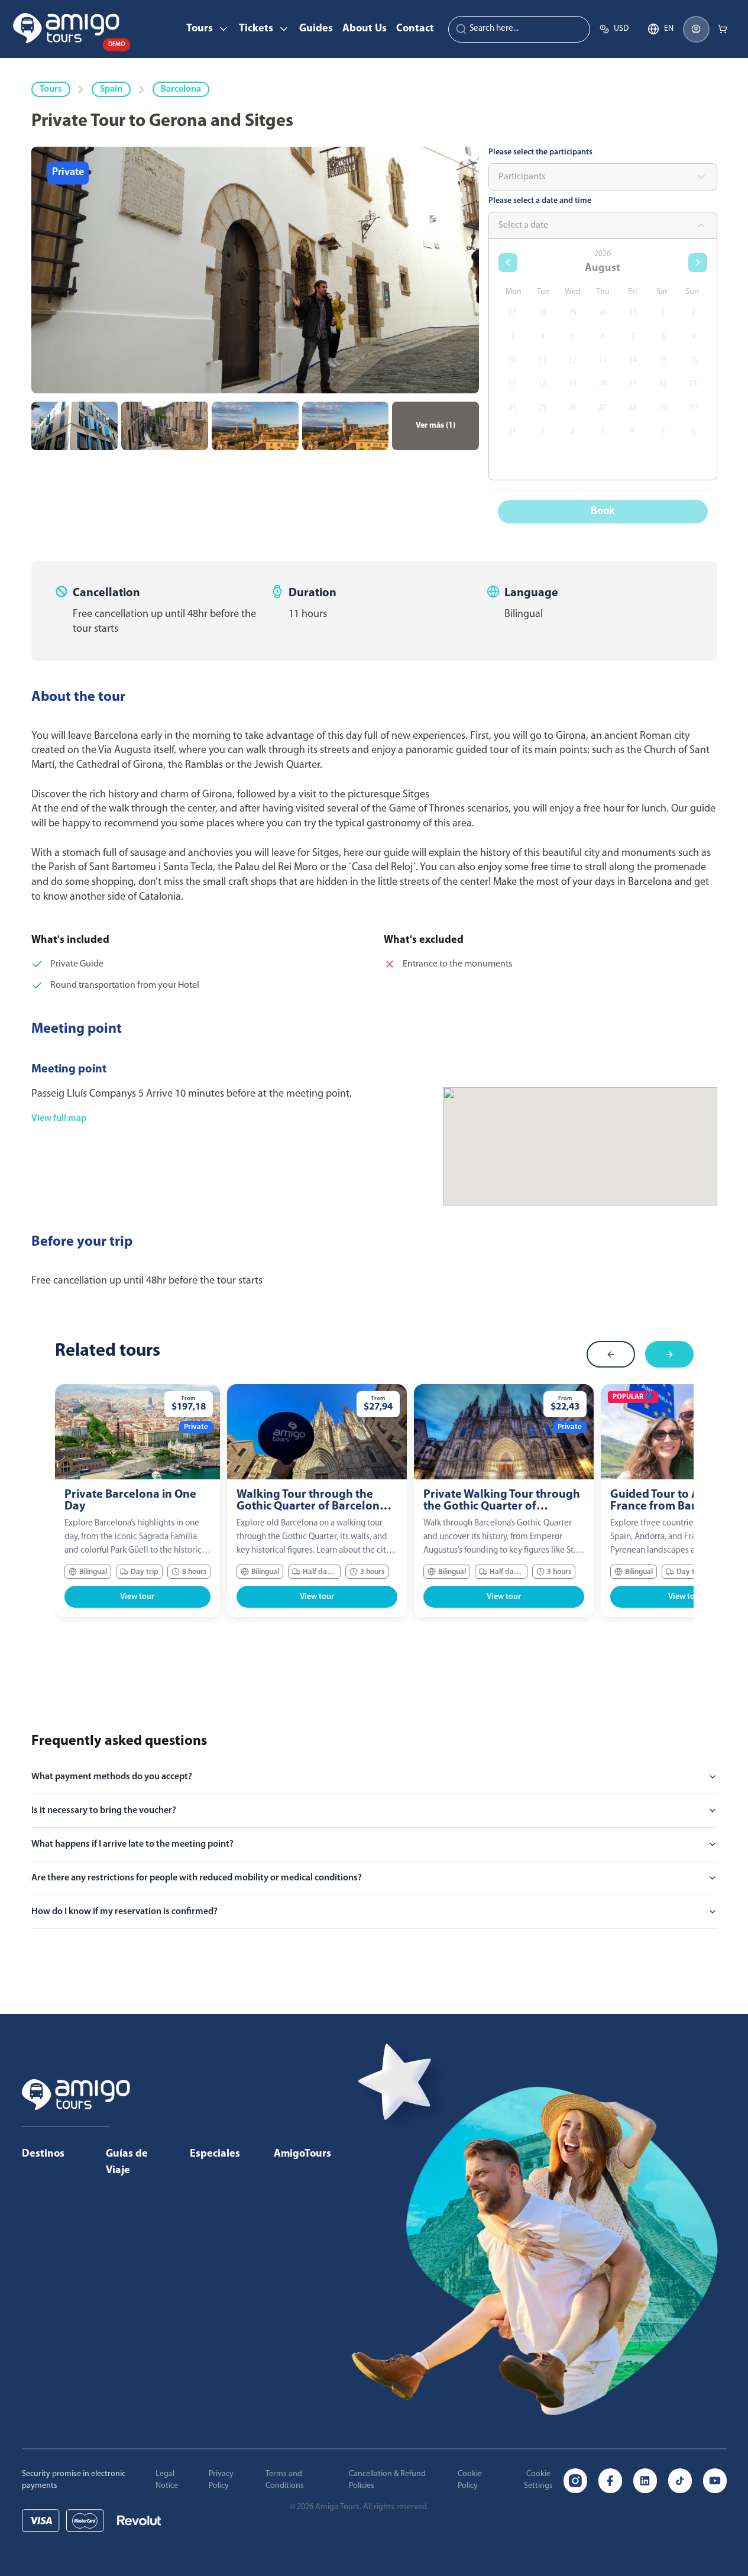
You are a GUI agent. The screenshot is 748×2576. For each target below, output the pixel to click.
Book (603, 512)
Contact (415, 29)
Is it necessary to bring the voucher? (104, 1811)
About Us (365, 29)
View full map (59, 1119)
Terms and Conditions (285, 2480)
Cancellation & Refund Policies (387, 2480)
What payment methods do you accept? (112, 1777)
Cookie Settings (538, 2480)
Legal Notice (167, 2480)
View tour (137, 1597)
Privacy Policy (221, 2480)
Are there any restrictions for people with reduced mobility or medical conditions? (197, 1878)
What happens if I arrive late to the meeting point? (132, 1844)
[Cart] (723, 29)
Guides (316, 29)
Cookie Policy (470, 2480)
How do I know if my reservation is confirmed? (124, 1912)
